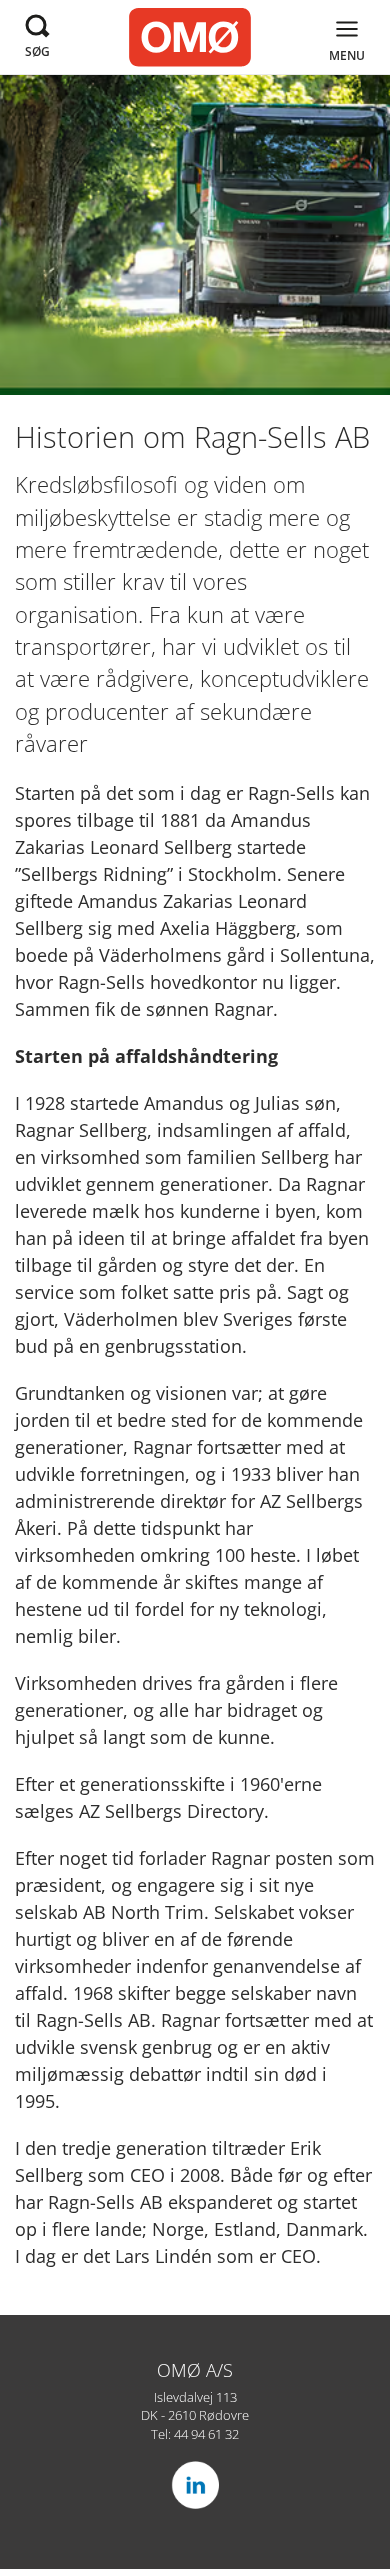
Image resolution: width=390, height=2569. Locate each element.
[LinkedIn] (195, 2485)
